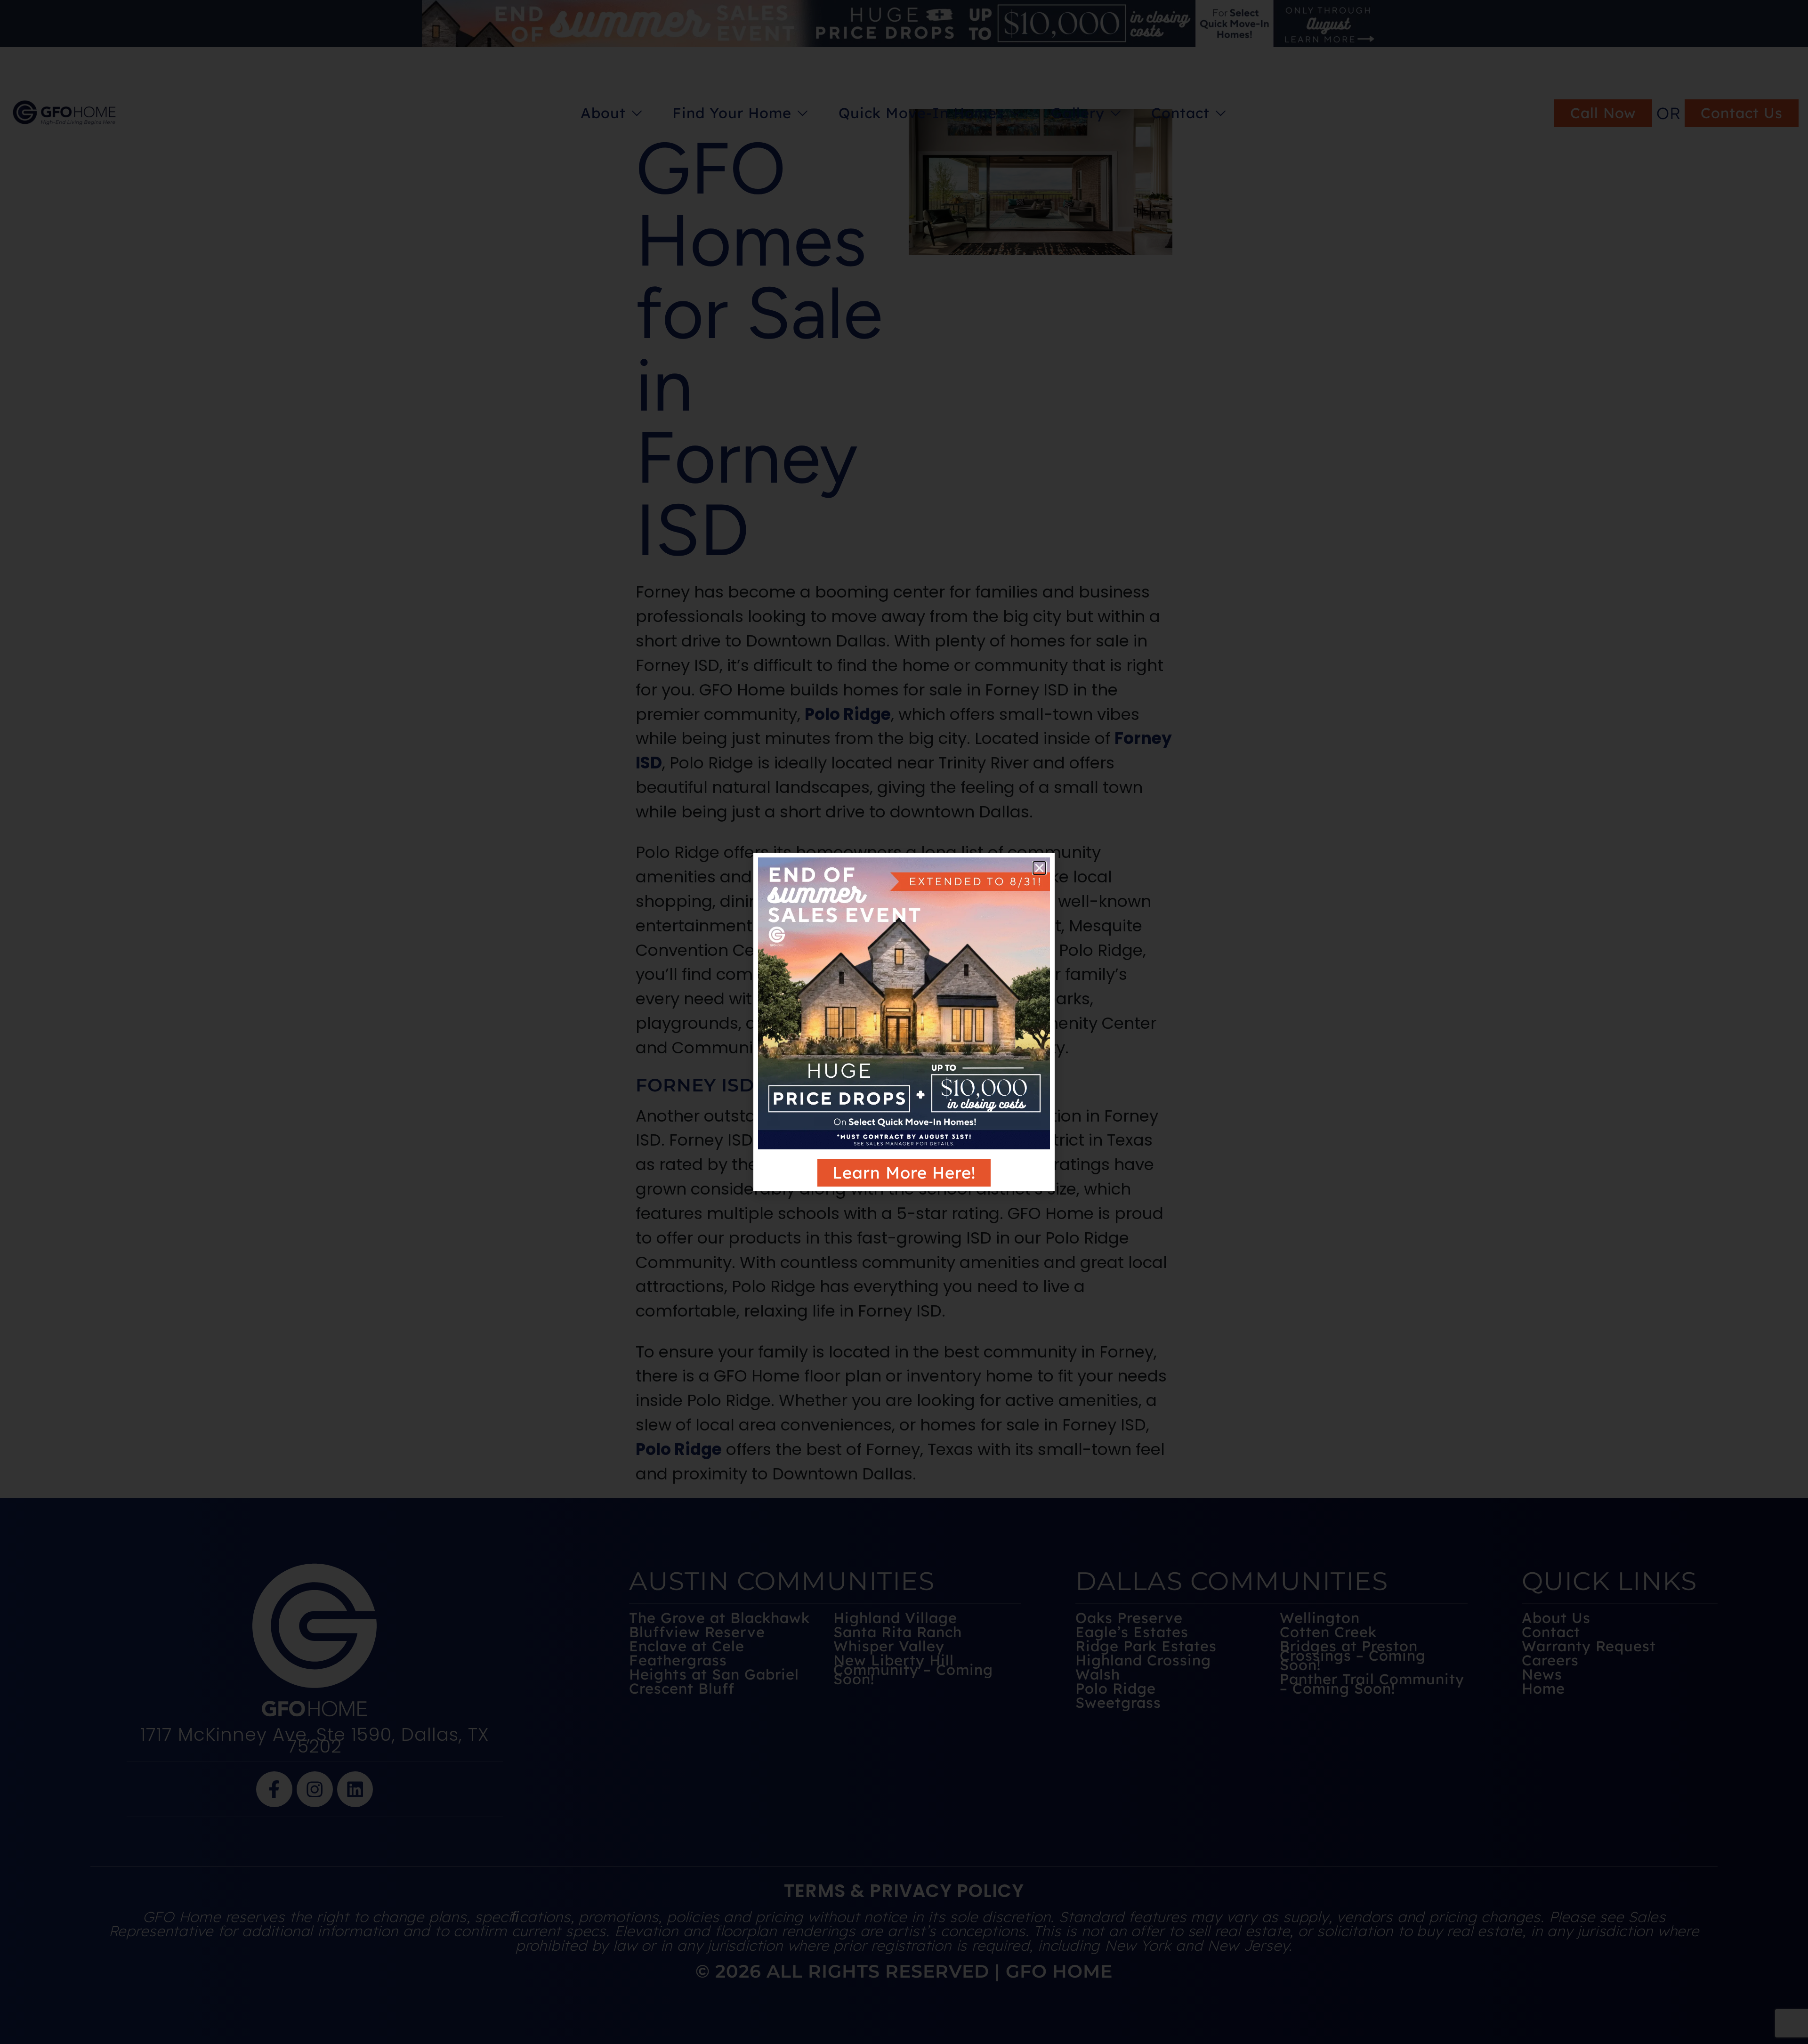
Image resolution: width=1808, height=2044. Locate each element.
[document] (904, 1022)
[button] (1039, 868)
